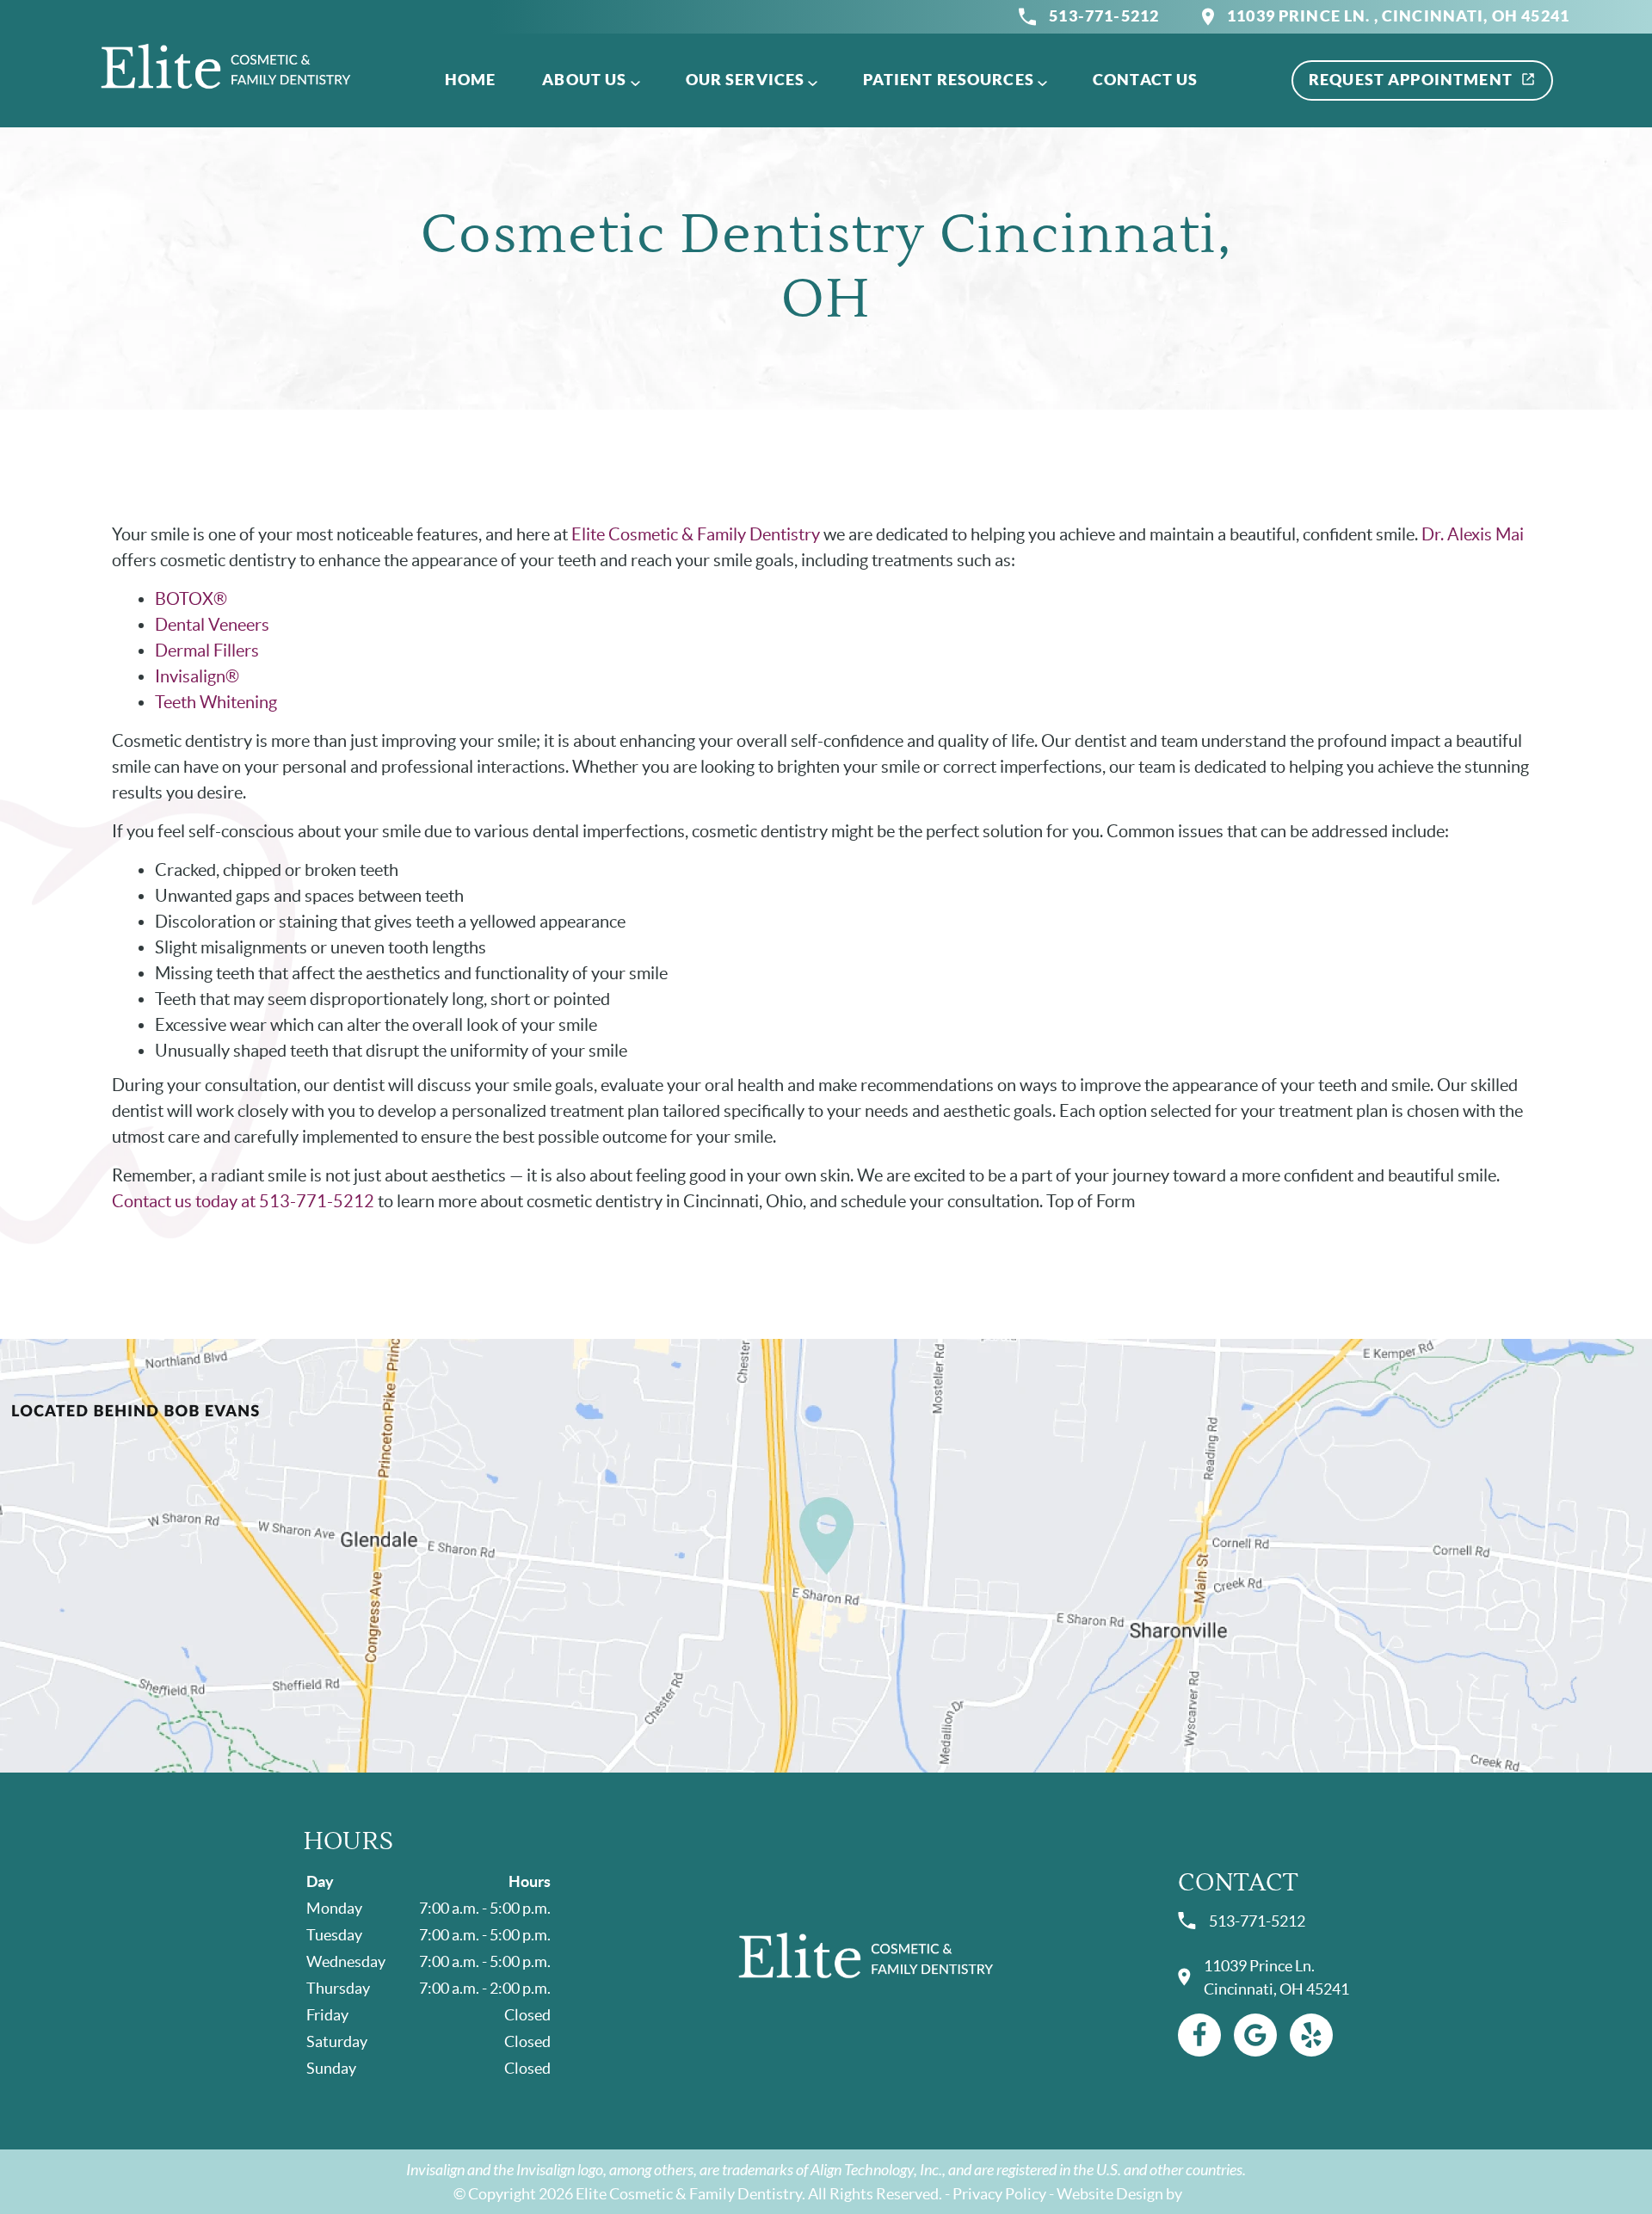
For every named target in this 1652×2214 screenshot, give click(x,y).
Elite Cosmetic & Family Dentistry (696, 534)
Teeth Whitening (216, 702)
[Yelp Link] (1311, 2035)
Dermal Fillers (207, 651)
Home (471, 80)
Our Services (746, 80)
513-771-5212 (1104, 16)
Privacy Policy (999, 2194)
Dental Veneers (212, 625)
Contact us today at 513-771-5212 (243, 1201)
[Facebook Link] (1199, 2035)
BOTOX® (191, 599)
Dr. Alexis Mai (1473, 534)
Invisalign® (197, 676)
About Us (584, 80)
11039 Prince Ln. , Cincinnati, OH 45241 (1398, 16)
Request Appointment (1411, 80)
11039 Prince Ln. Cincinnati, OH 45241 (1276, 1977)
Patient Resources (949, 80)
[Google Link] (1255, 2035)
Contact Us (1146, 80)
